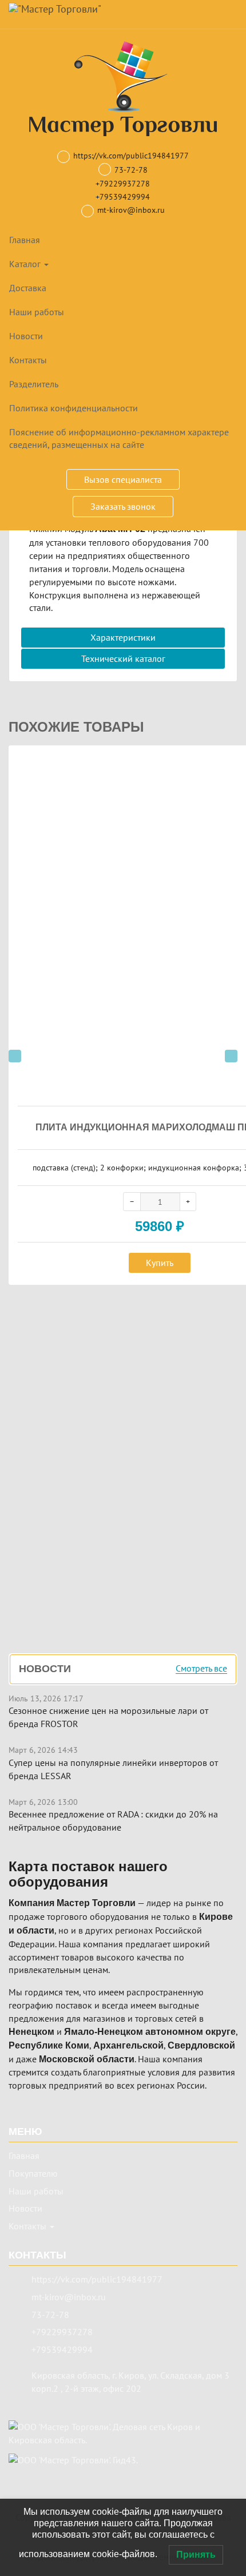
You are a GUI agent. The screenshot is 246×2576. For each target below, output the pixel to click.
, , (130, 2382)
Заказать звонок (123, 506)
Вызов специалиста (123, 479)
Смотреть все (201, 1669)
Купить (160, 1263)
